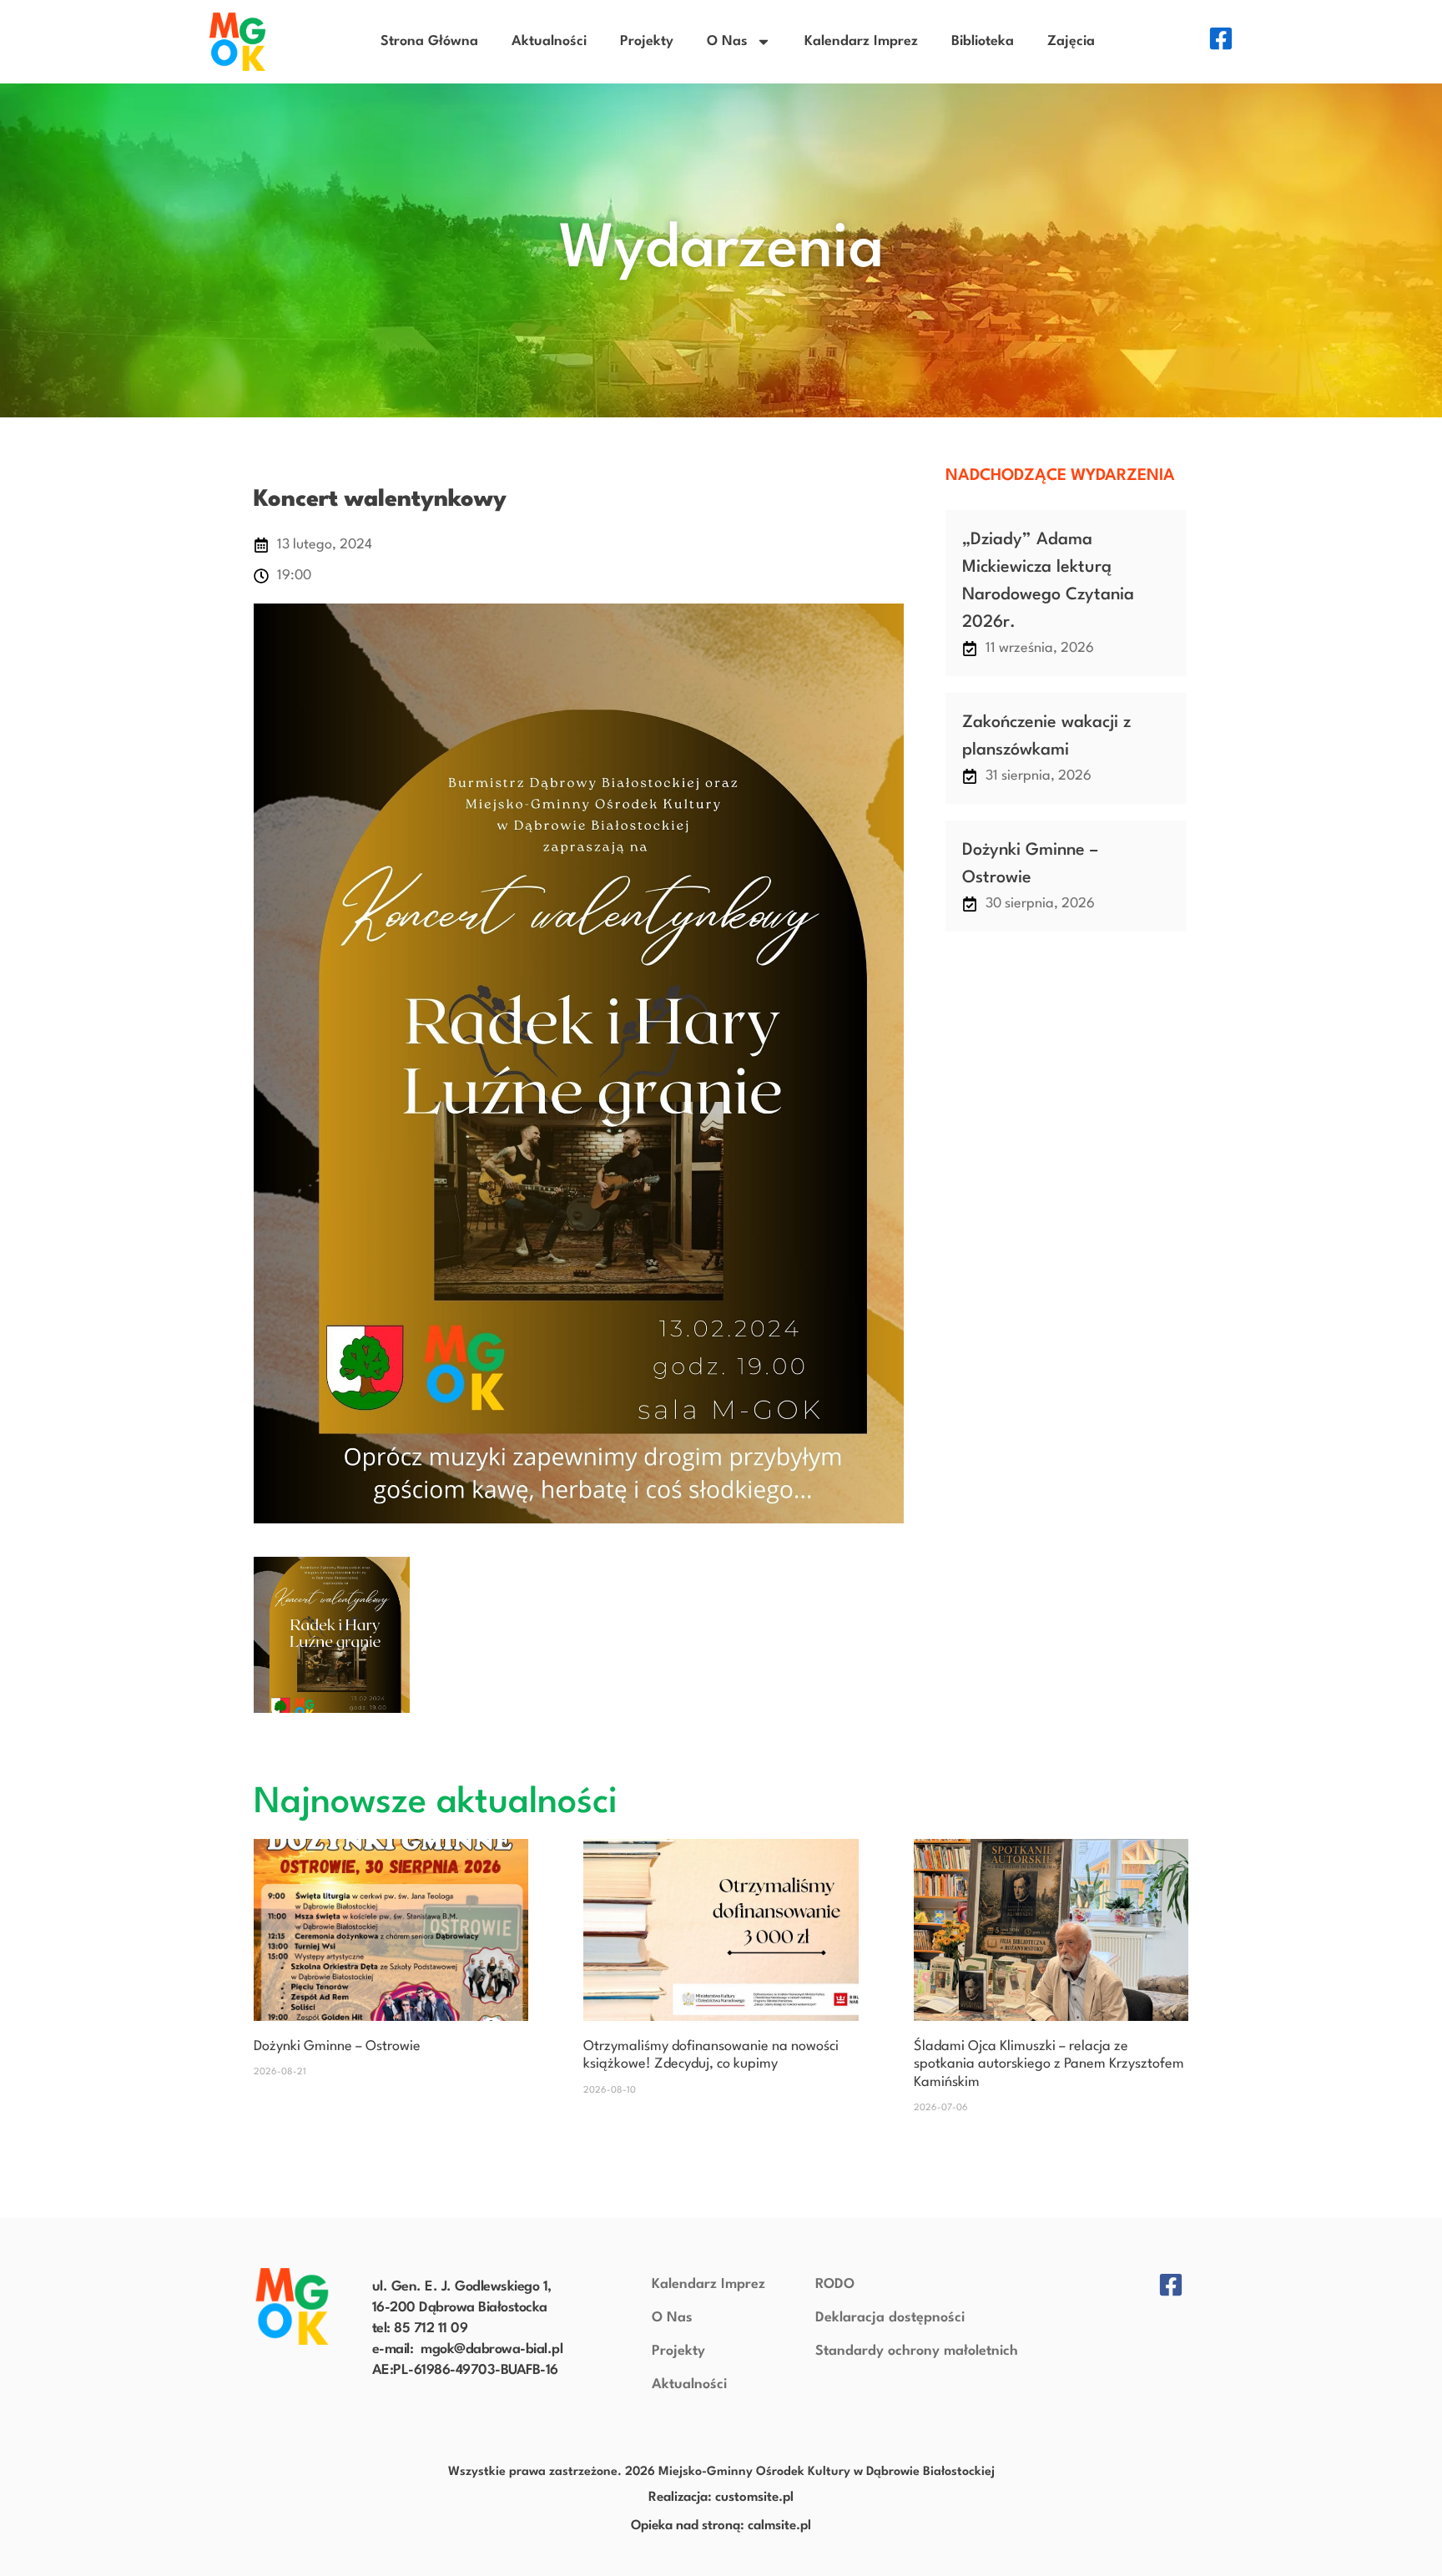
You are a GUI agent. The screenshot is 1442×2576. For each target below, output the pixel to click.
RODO (835, 2284)
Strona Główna (429, 41)
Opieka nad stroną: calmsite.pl (721, 2526)
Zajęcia (1071, 41)
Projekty (647, 41)
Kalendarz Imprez (861, 41)
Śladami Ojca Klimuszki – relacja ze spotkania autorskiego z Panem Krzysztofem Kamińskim (1049, 2064)
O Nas (727, 41)
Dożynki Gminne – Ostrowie (337, 2046)
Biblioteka (983, 41)
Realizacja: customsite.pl (721, 2498)
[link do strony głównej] (292, 2306)
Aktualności (549, 41)
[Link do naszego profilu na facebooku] (1221, 38)
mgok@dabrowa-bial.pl (492, 2349)
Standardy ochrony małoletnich (917, 2351)
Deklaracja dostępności (890, 2318)
